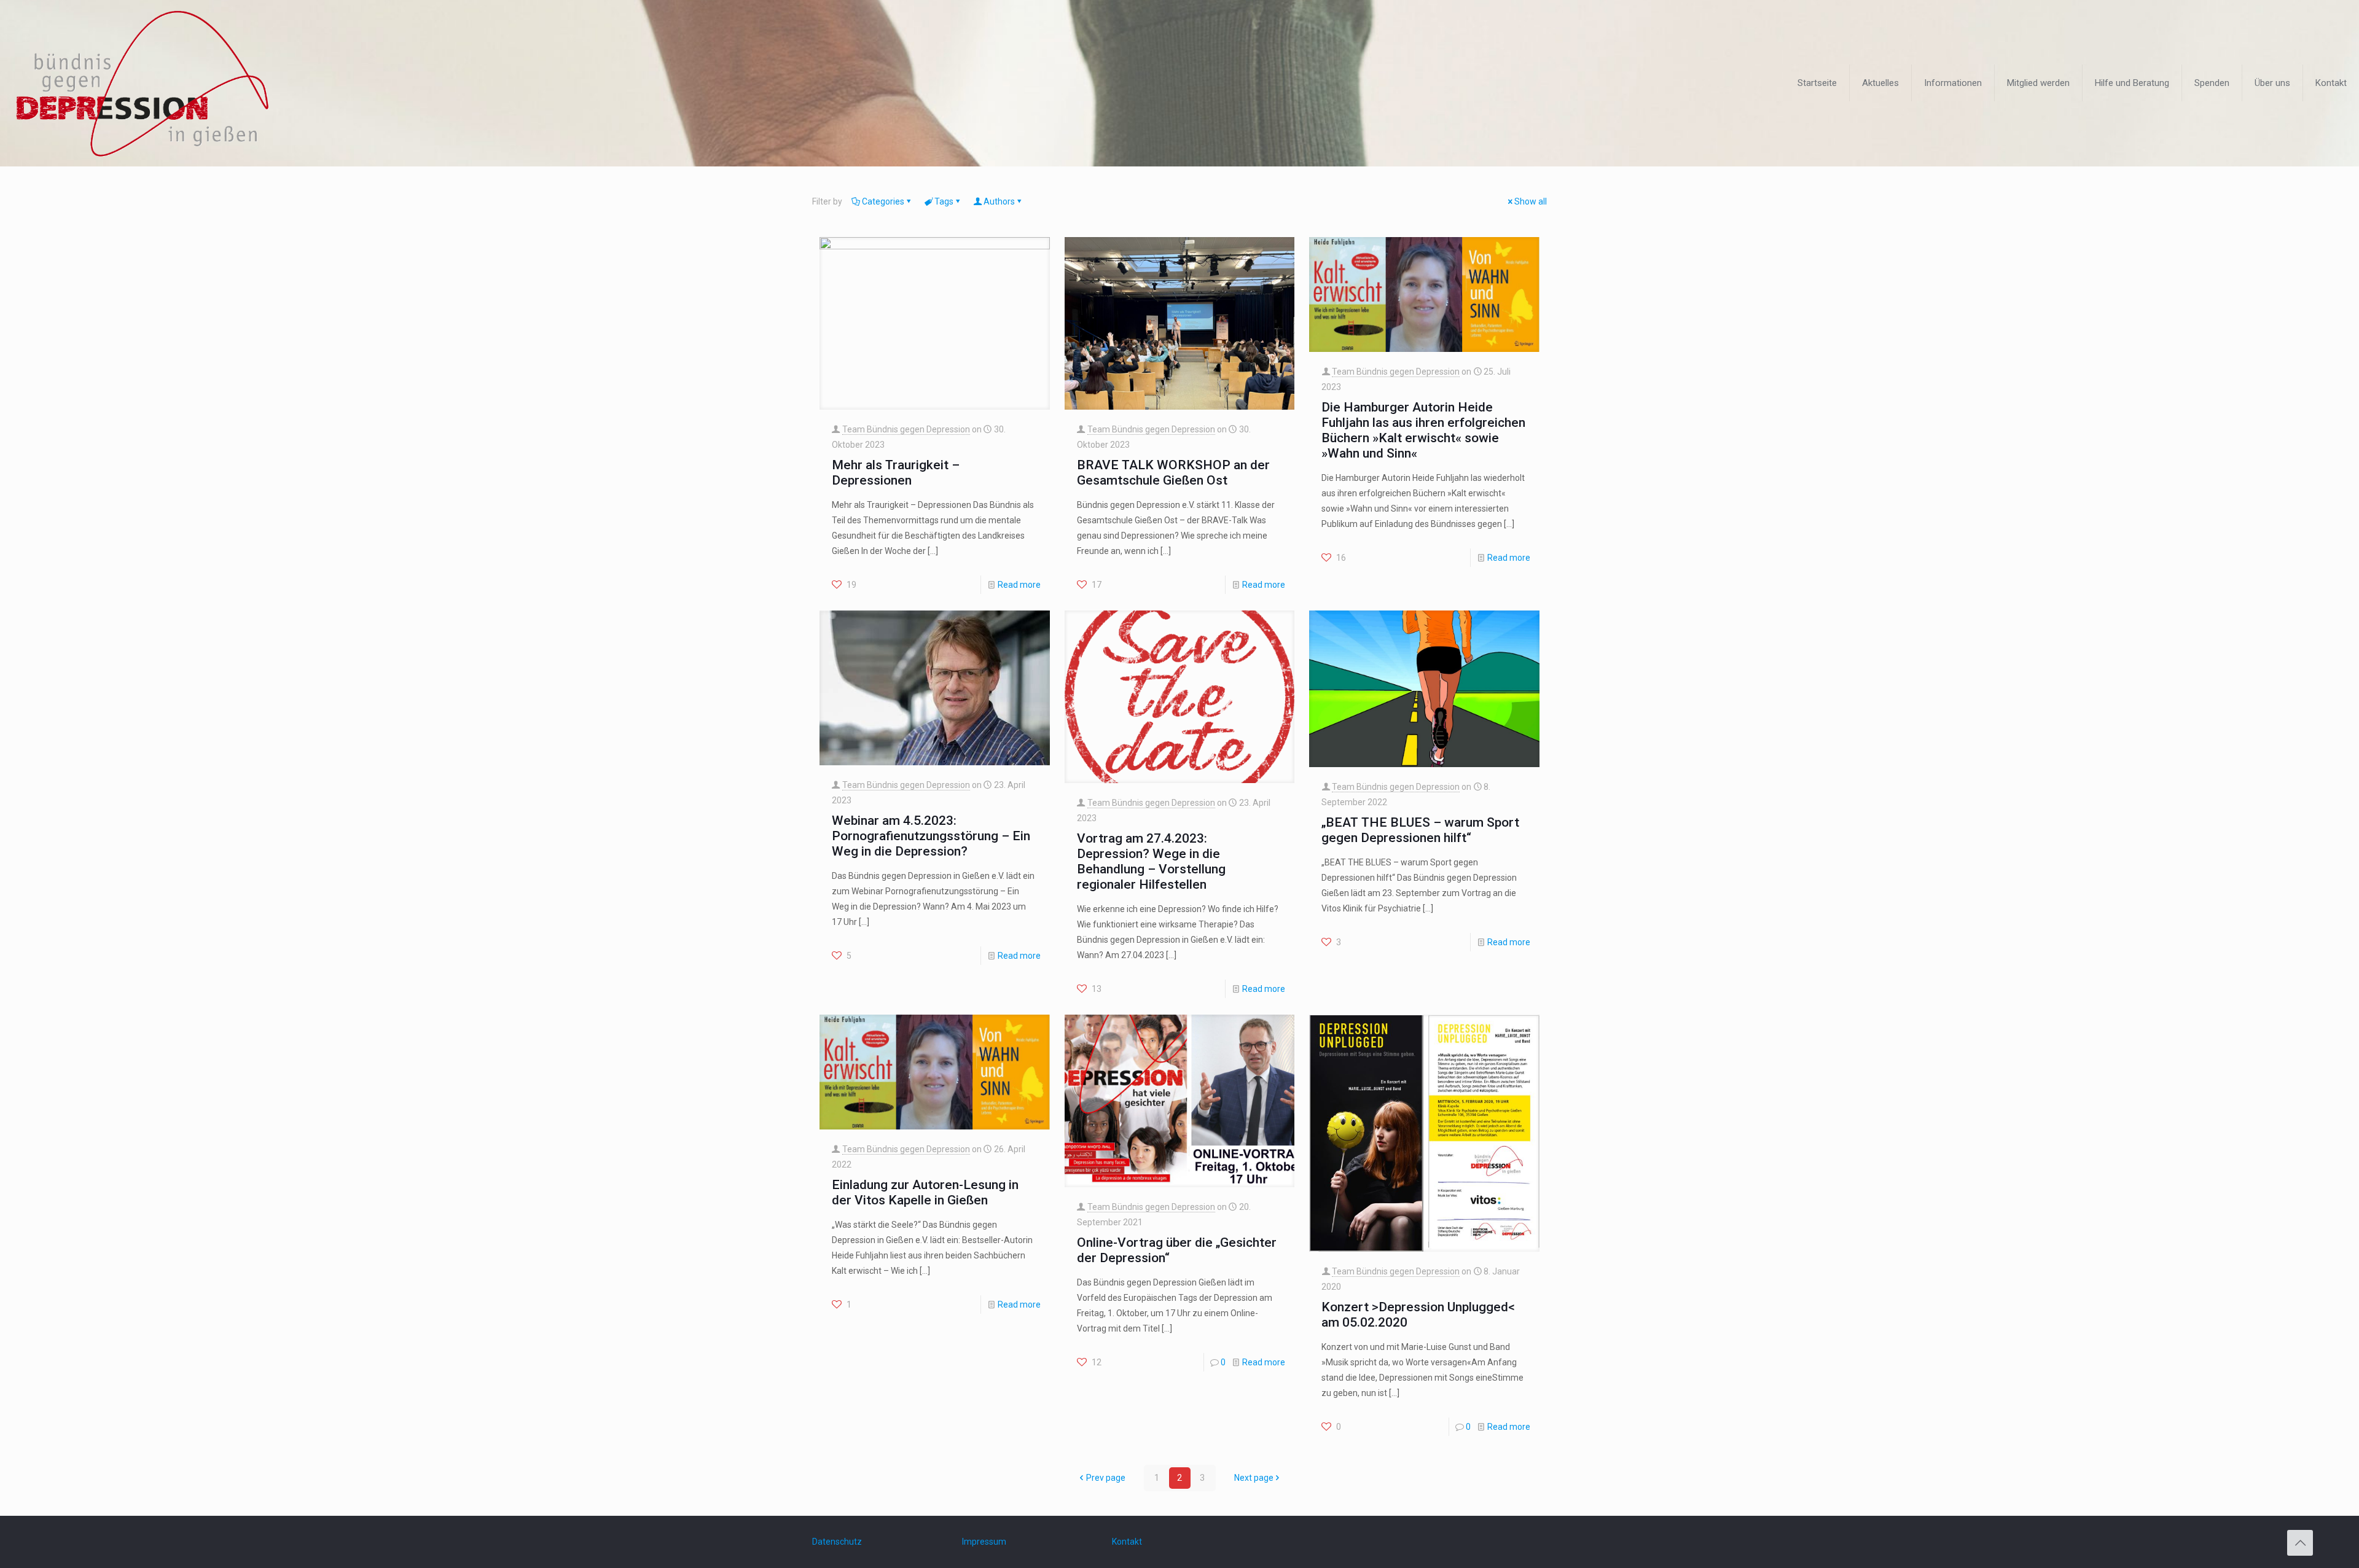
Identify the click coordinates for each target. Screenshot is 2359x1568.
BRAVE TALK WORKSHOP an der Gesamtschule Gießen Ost (1173, 473)
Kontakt (1127, 1542)
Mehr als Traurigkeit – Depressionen (896, 473)
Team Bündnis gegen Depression (906, 429)
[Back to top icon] (2300, 1543)
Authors (999, 201)
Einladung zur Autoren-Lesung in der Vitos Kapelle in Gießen (925, 1192)
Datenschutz (837, 1542)
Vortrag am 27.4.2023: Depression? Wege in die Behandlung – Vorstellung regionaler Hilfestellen (1151, 861)
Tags (944, 201)
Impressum (984, 1542)
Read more (1019, 585)
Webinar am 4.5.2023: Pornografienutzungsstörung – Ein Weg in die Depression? (931, 836)
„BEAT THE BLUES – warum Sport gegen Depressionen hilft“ (1420, 830)
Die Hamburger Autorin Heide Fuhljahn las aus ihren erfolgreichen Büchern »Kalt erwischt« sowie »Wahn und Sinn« (1423, 430)
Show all (1531, 201)
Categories (883, 201)
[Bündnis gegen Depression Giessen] (142, 83)
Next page (1254, 1478)
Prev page (1106, 1478)
